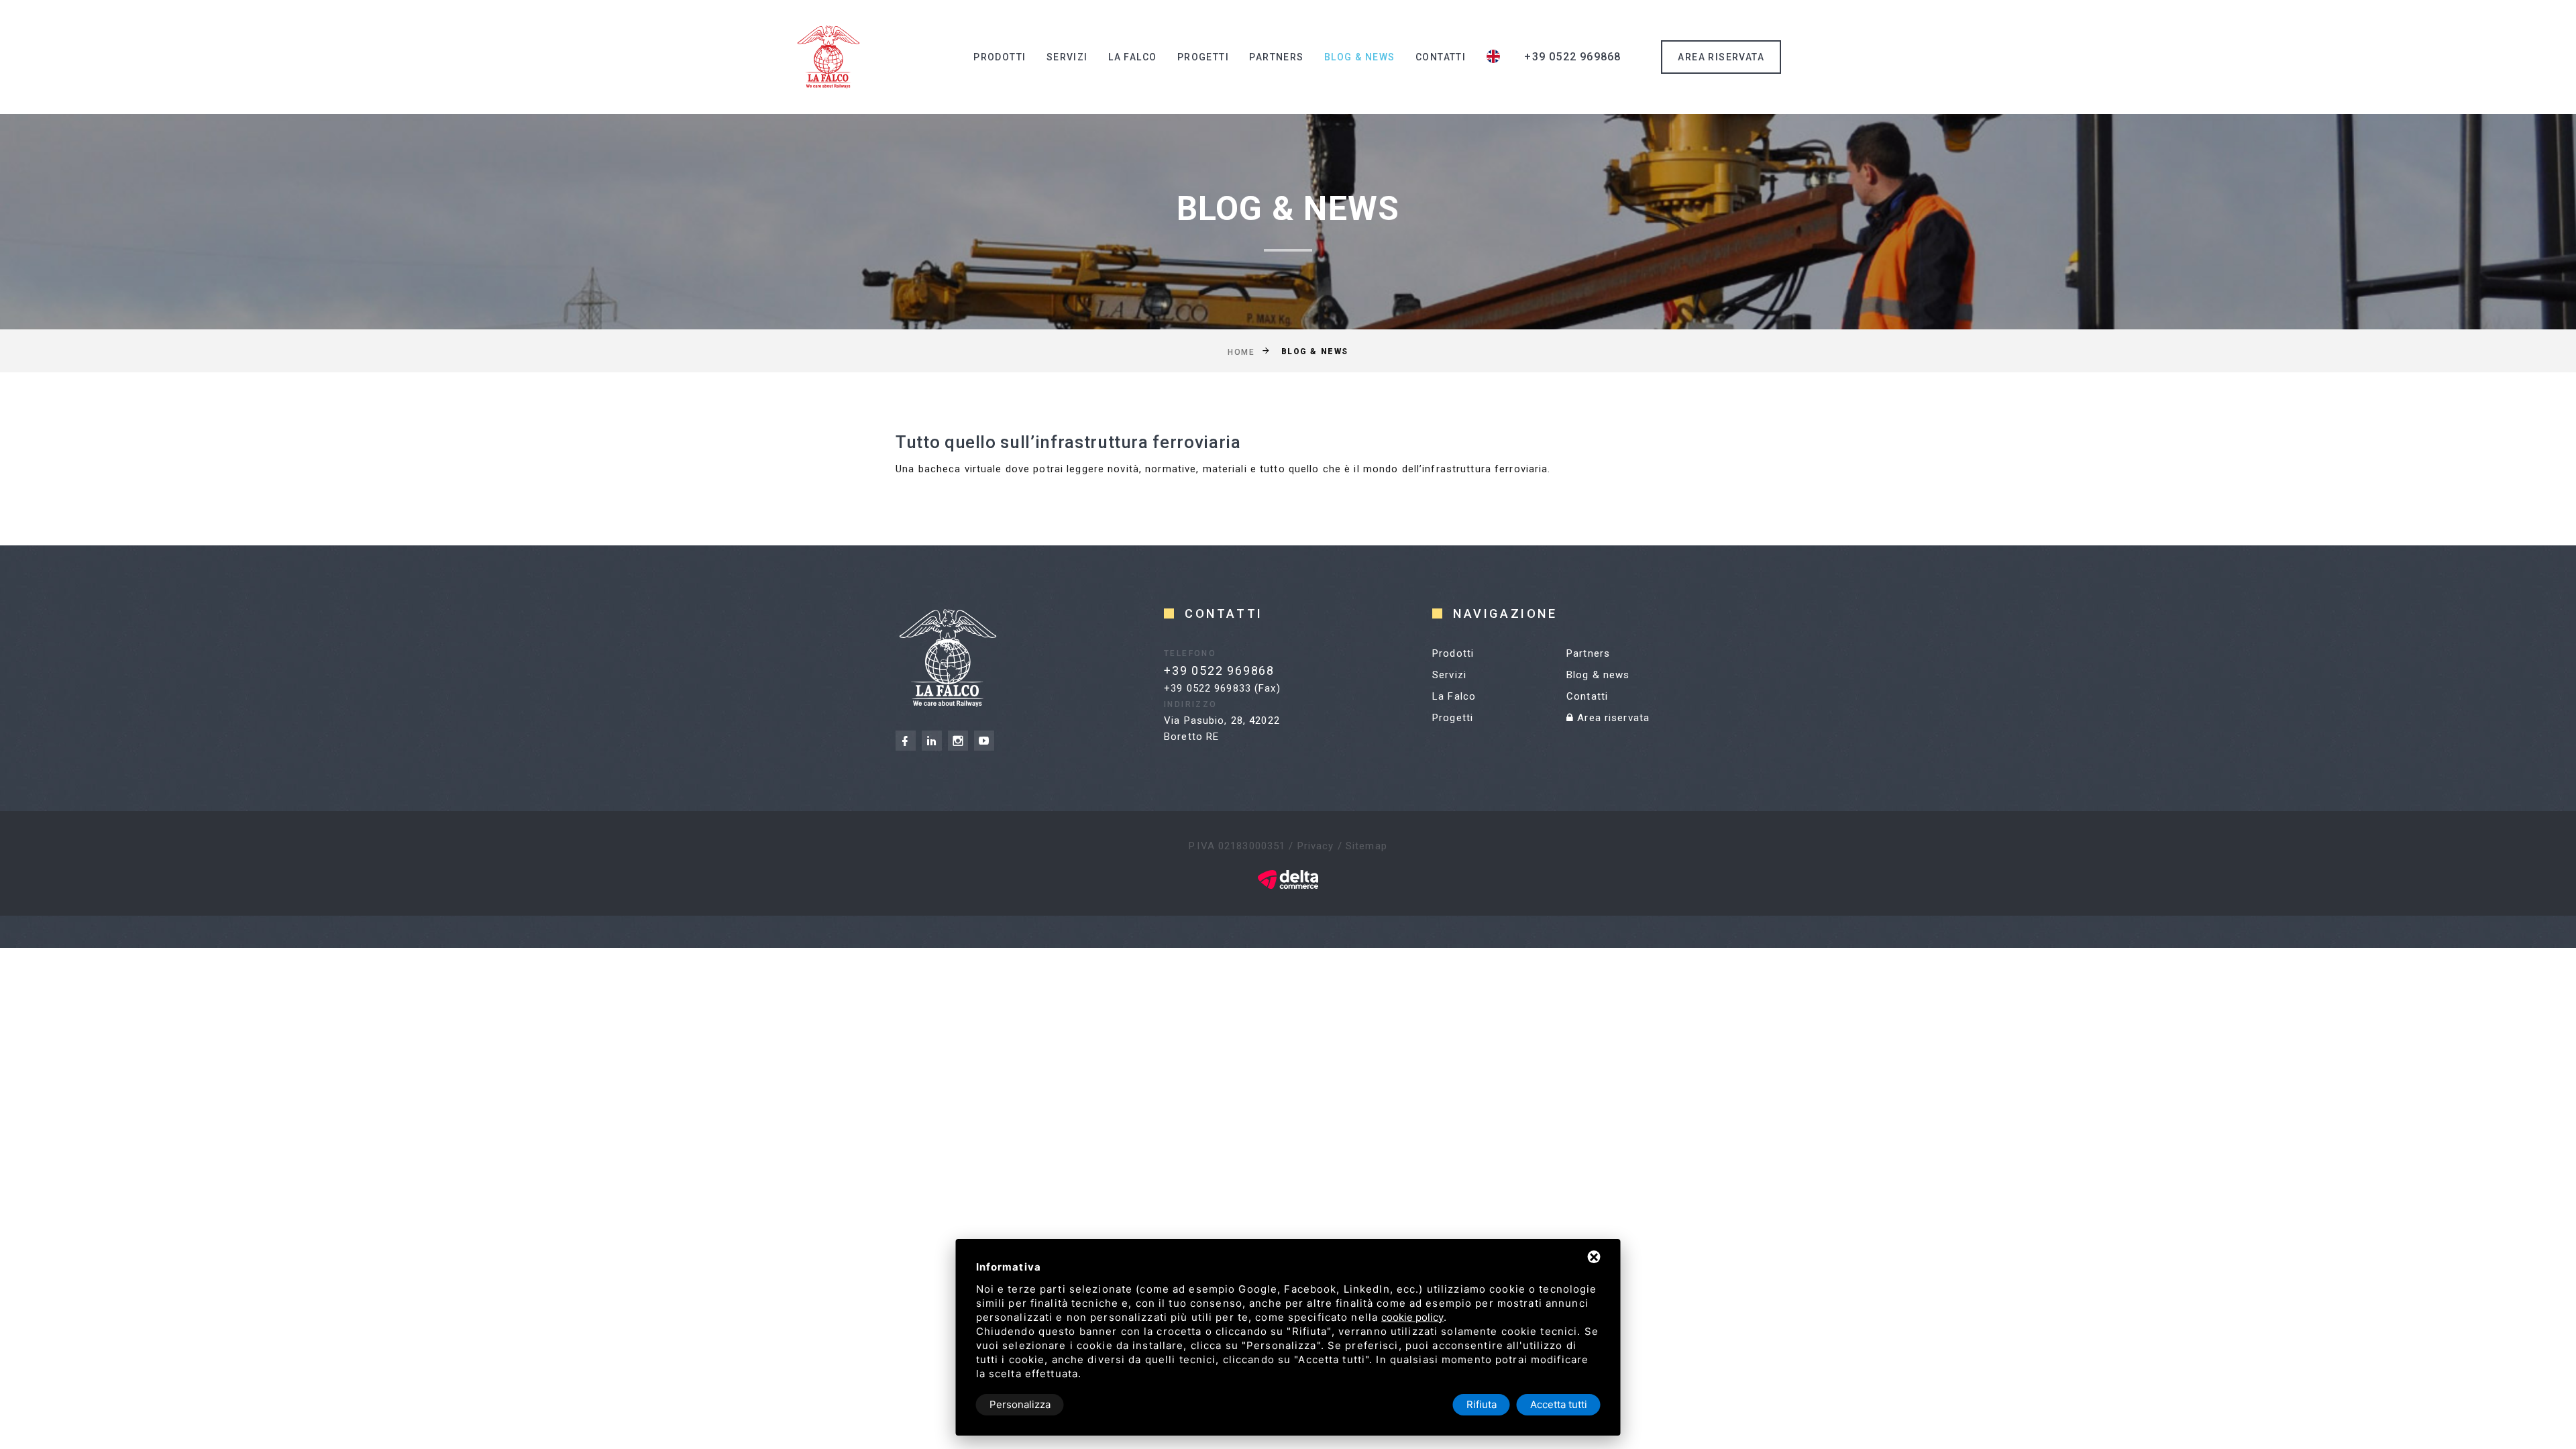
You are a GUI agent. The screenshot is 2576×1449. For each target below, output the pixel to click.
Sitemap (1366, 846)
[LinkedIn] (932, 741)
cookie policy (1412, 1317)
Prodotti (1000, 57)
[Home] (828, 57)
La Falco (1132, 57)
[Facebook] (906, 741)
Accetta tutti (1559, 1404)
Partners (1276, 57)
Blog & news (1359, 57)
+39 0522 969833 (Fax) (1222, 688)
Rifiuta (1482, 1404)
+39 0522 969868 (1572, 57)
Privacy (1316, 846)
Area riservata (1612, 718)
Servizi (1067, 57)
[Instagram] (958, 741)
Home (1241, 352)
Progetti (1203, 57)
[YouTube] (984, 741)
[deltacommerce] (1288, 879)
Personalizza (1020, 1404)
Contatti (1441, 57)
